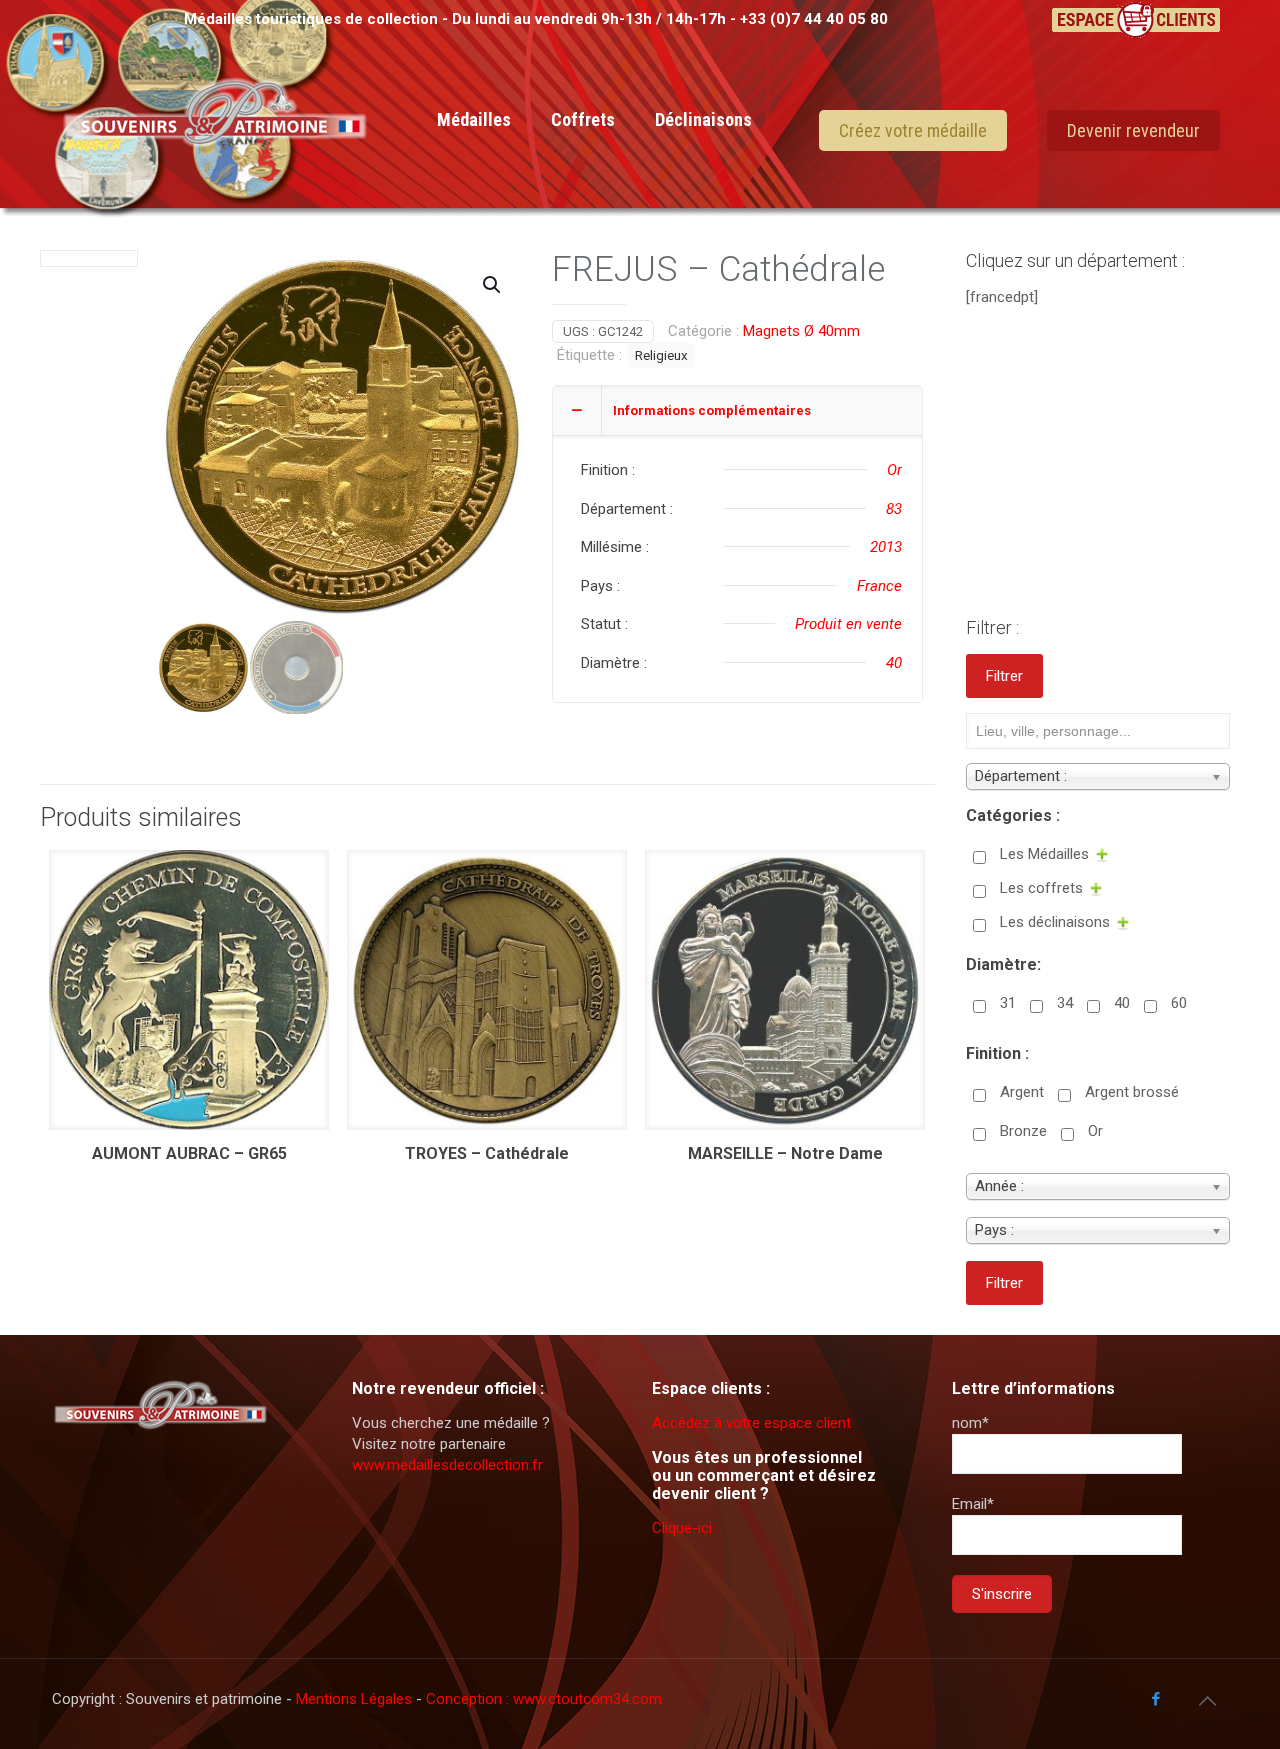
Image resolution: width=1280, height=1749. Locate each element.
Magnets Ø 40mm (801, 331)
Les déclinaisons (1055, 922)
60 (1179, 1003)
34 (1065, 1003)
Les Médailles (1044, 854)
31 (1008, 1003)
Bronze (1023, 1131)
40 (894, 663)
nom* (970, 1423)
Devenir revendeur (1133, 130)
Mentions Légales (356, 1699)
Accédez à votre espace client (751, 1423)
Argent (1022, 1092)
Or (894, 470)
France (879, 586)
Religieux (661, 355)
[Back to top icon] (1207, 1701)
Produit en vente (848, 624)
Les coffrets (1041, 888)
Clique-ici (682, 1528)
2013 (886, 547)
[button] (493, 285)
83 (894, 509)
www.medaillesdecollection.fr (447, 1465)
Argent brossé (1132, 1092)
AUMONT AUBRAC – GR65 (189, 1153)
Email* (973, 1504)
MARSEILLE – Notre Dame (785, 1153)
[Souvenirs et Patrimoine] (215, 172)
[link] (474, 210)
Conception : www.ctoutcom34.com (544, 1699)
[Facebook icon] (1155, 1699)
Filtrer (1004, 676)
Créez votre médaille (913, 130)
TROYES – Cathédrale (487, 1153)
